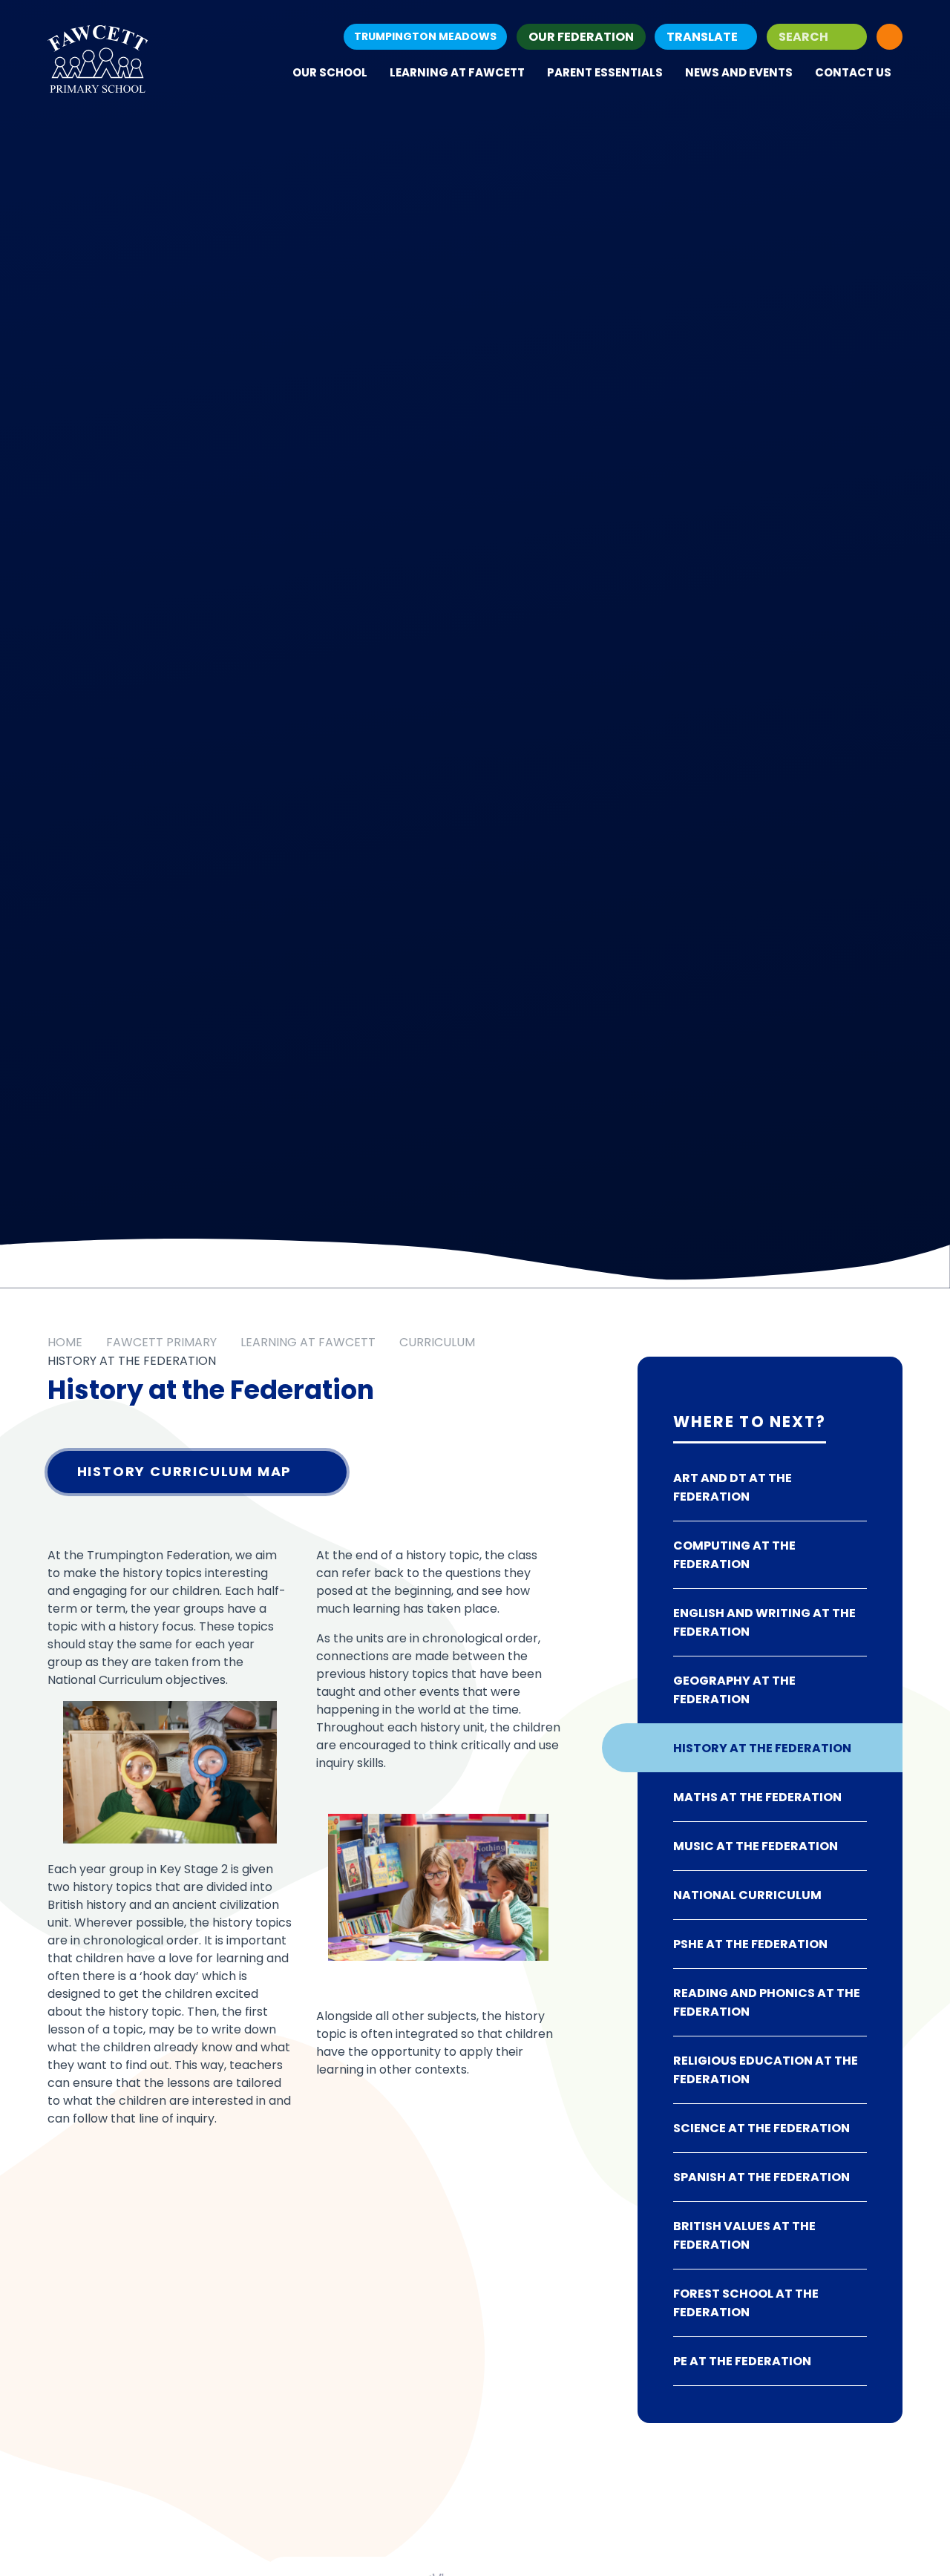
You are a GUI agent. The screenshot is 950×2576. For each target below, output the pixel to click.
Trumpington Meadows (425, 36)
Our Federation (581, 37)
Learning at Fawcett (308, 1342)
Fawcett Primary (161, 1342)
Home (65, 1342)
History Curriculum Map (185, 1471)
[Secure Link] (890, 37)
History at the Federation (132, 1361)
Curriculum (437, 1342)
